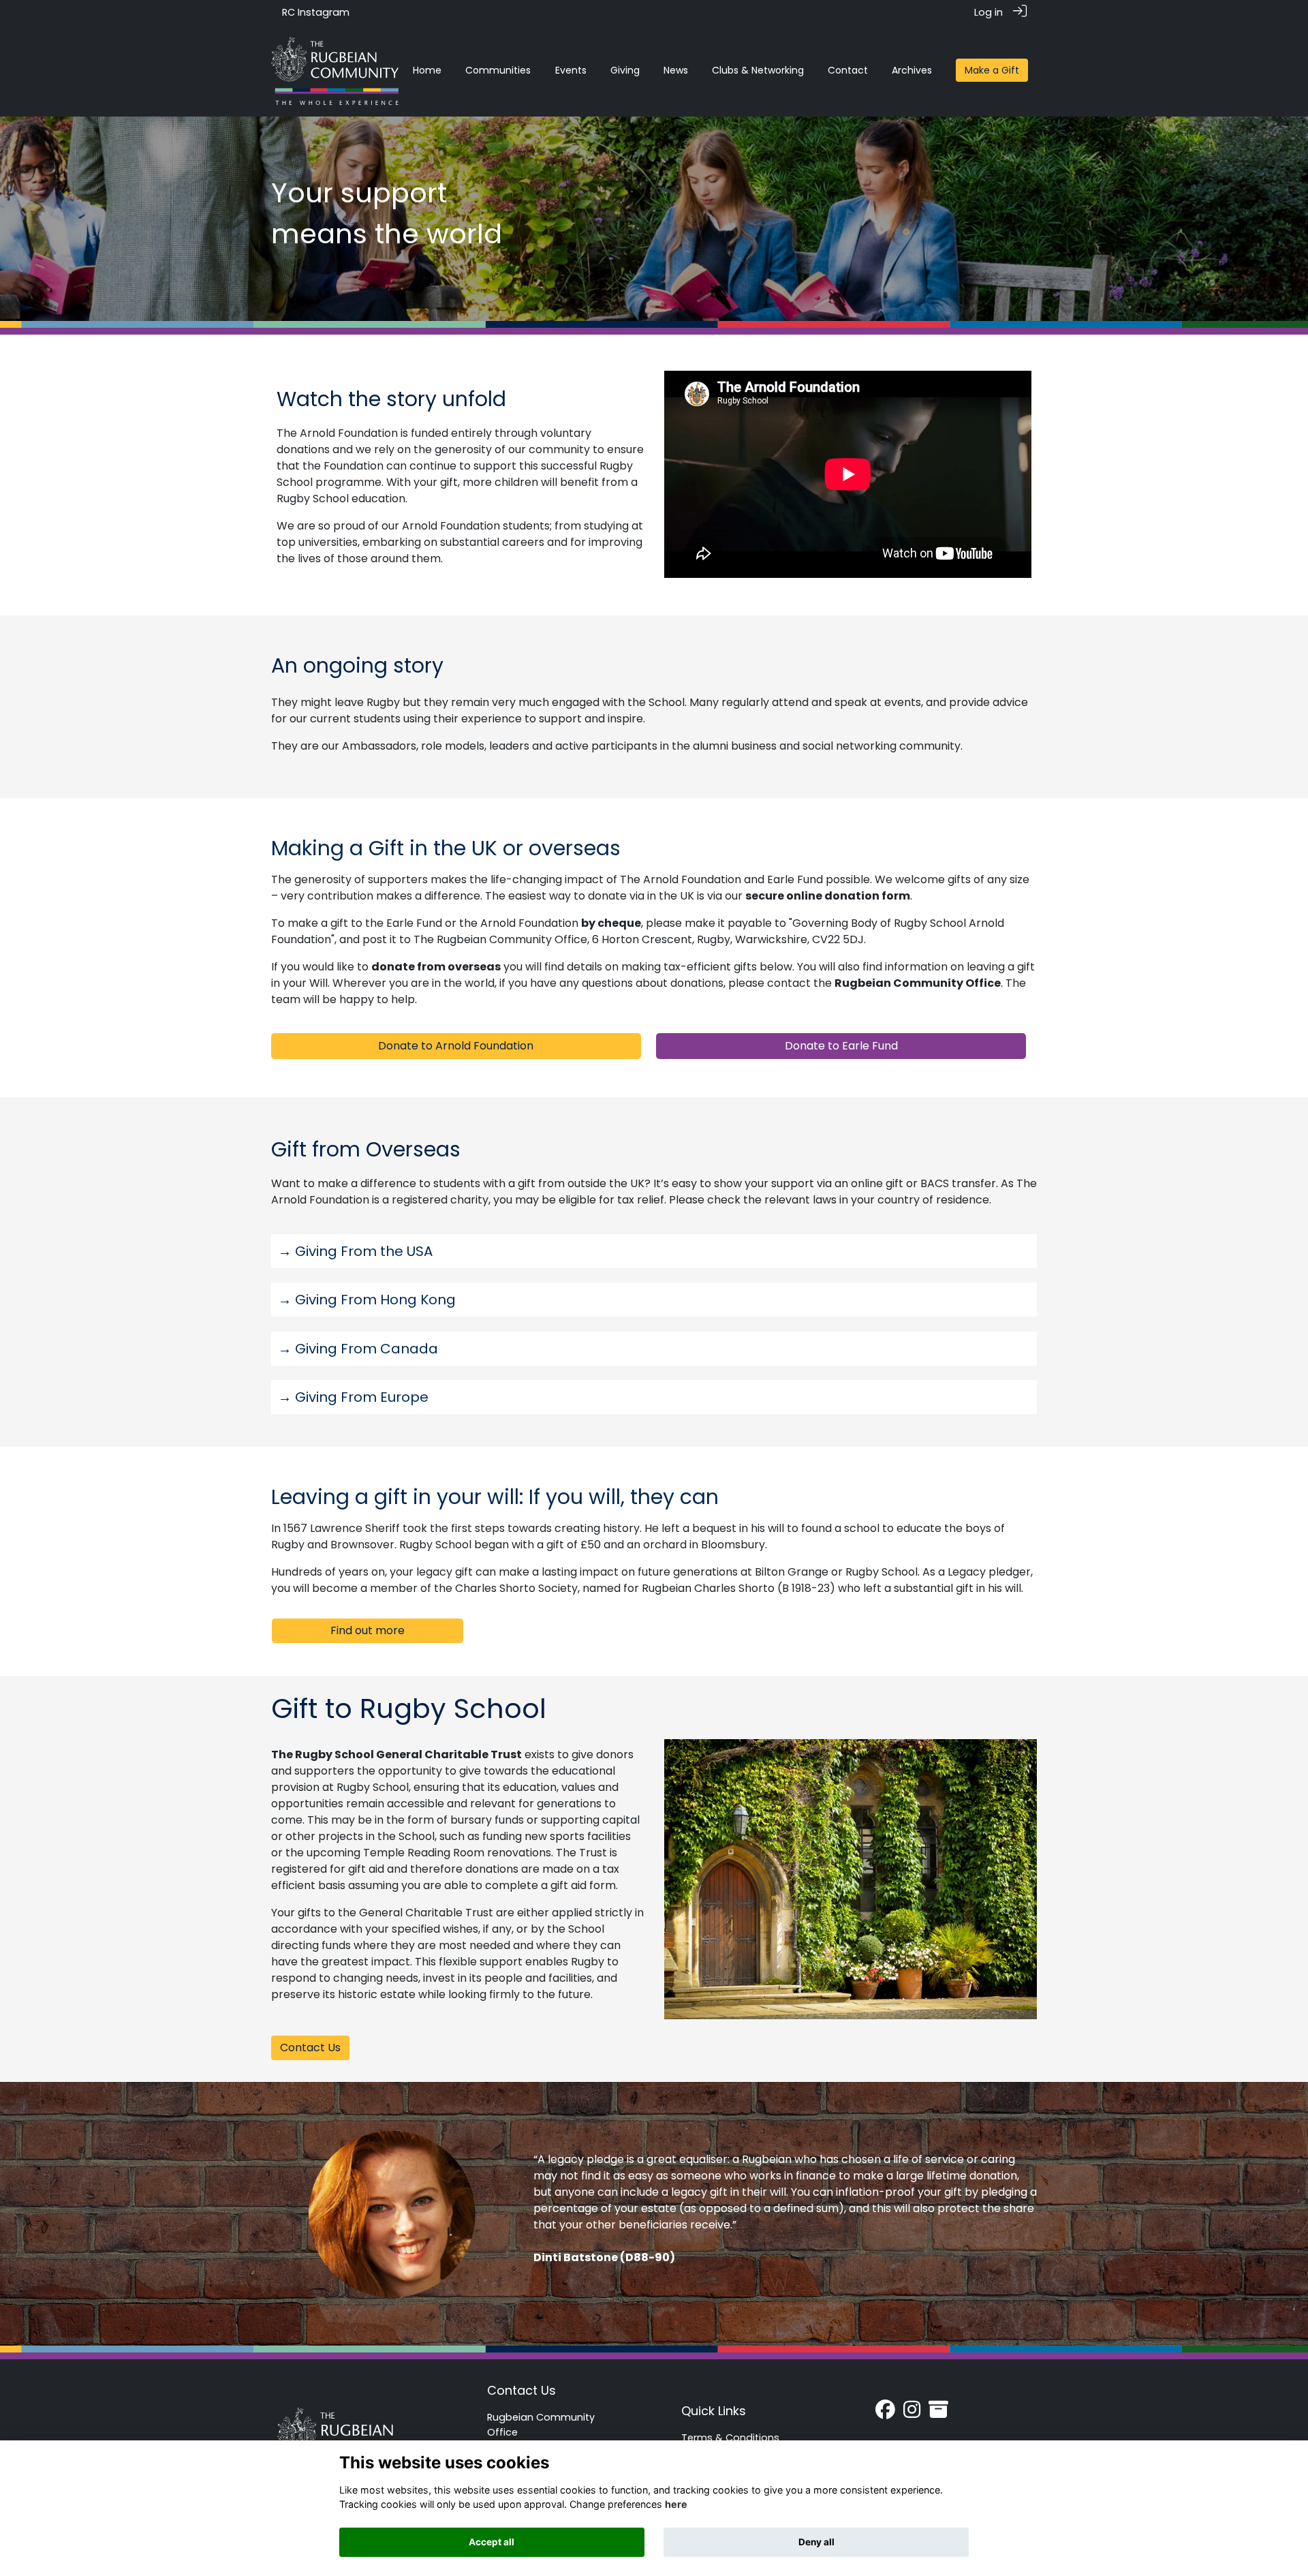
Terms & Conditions (730, 2438)
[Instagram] (912, 2413)
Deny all (816, 2542)
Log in (988, 12)
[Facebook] (885, 2413)
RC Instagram (316, 12)
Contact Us (521, 2390)
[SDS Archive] (938, 2413)
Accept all (492, 2542)
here (676, 2504)
